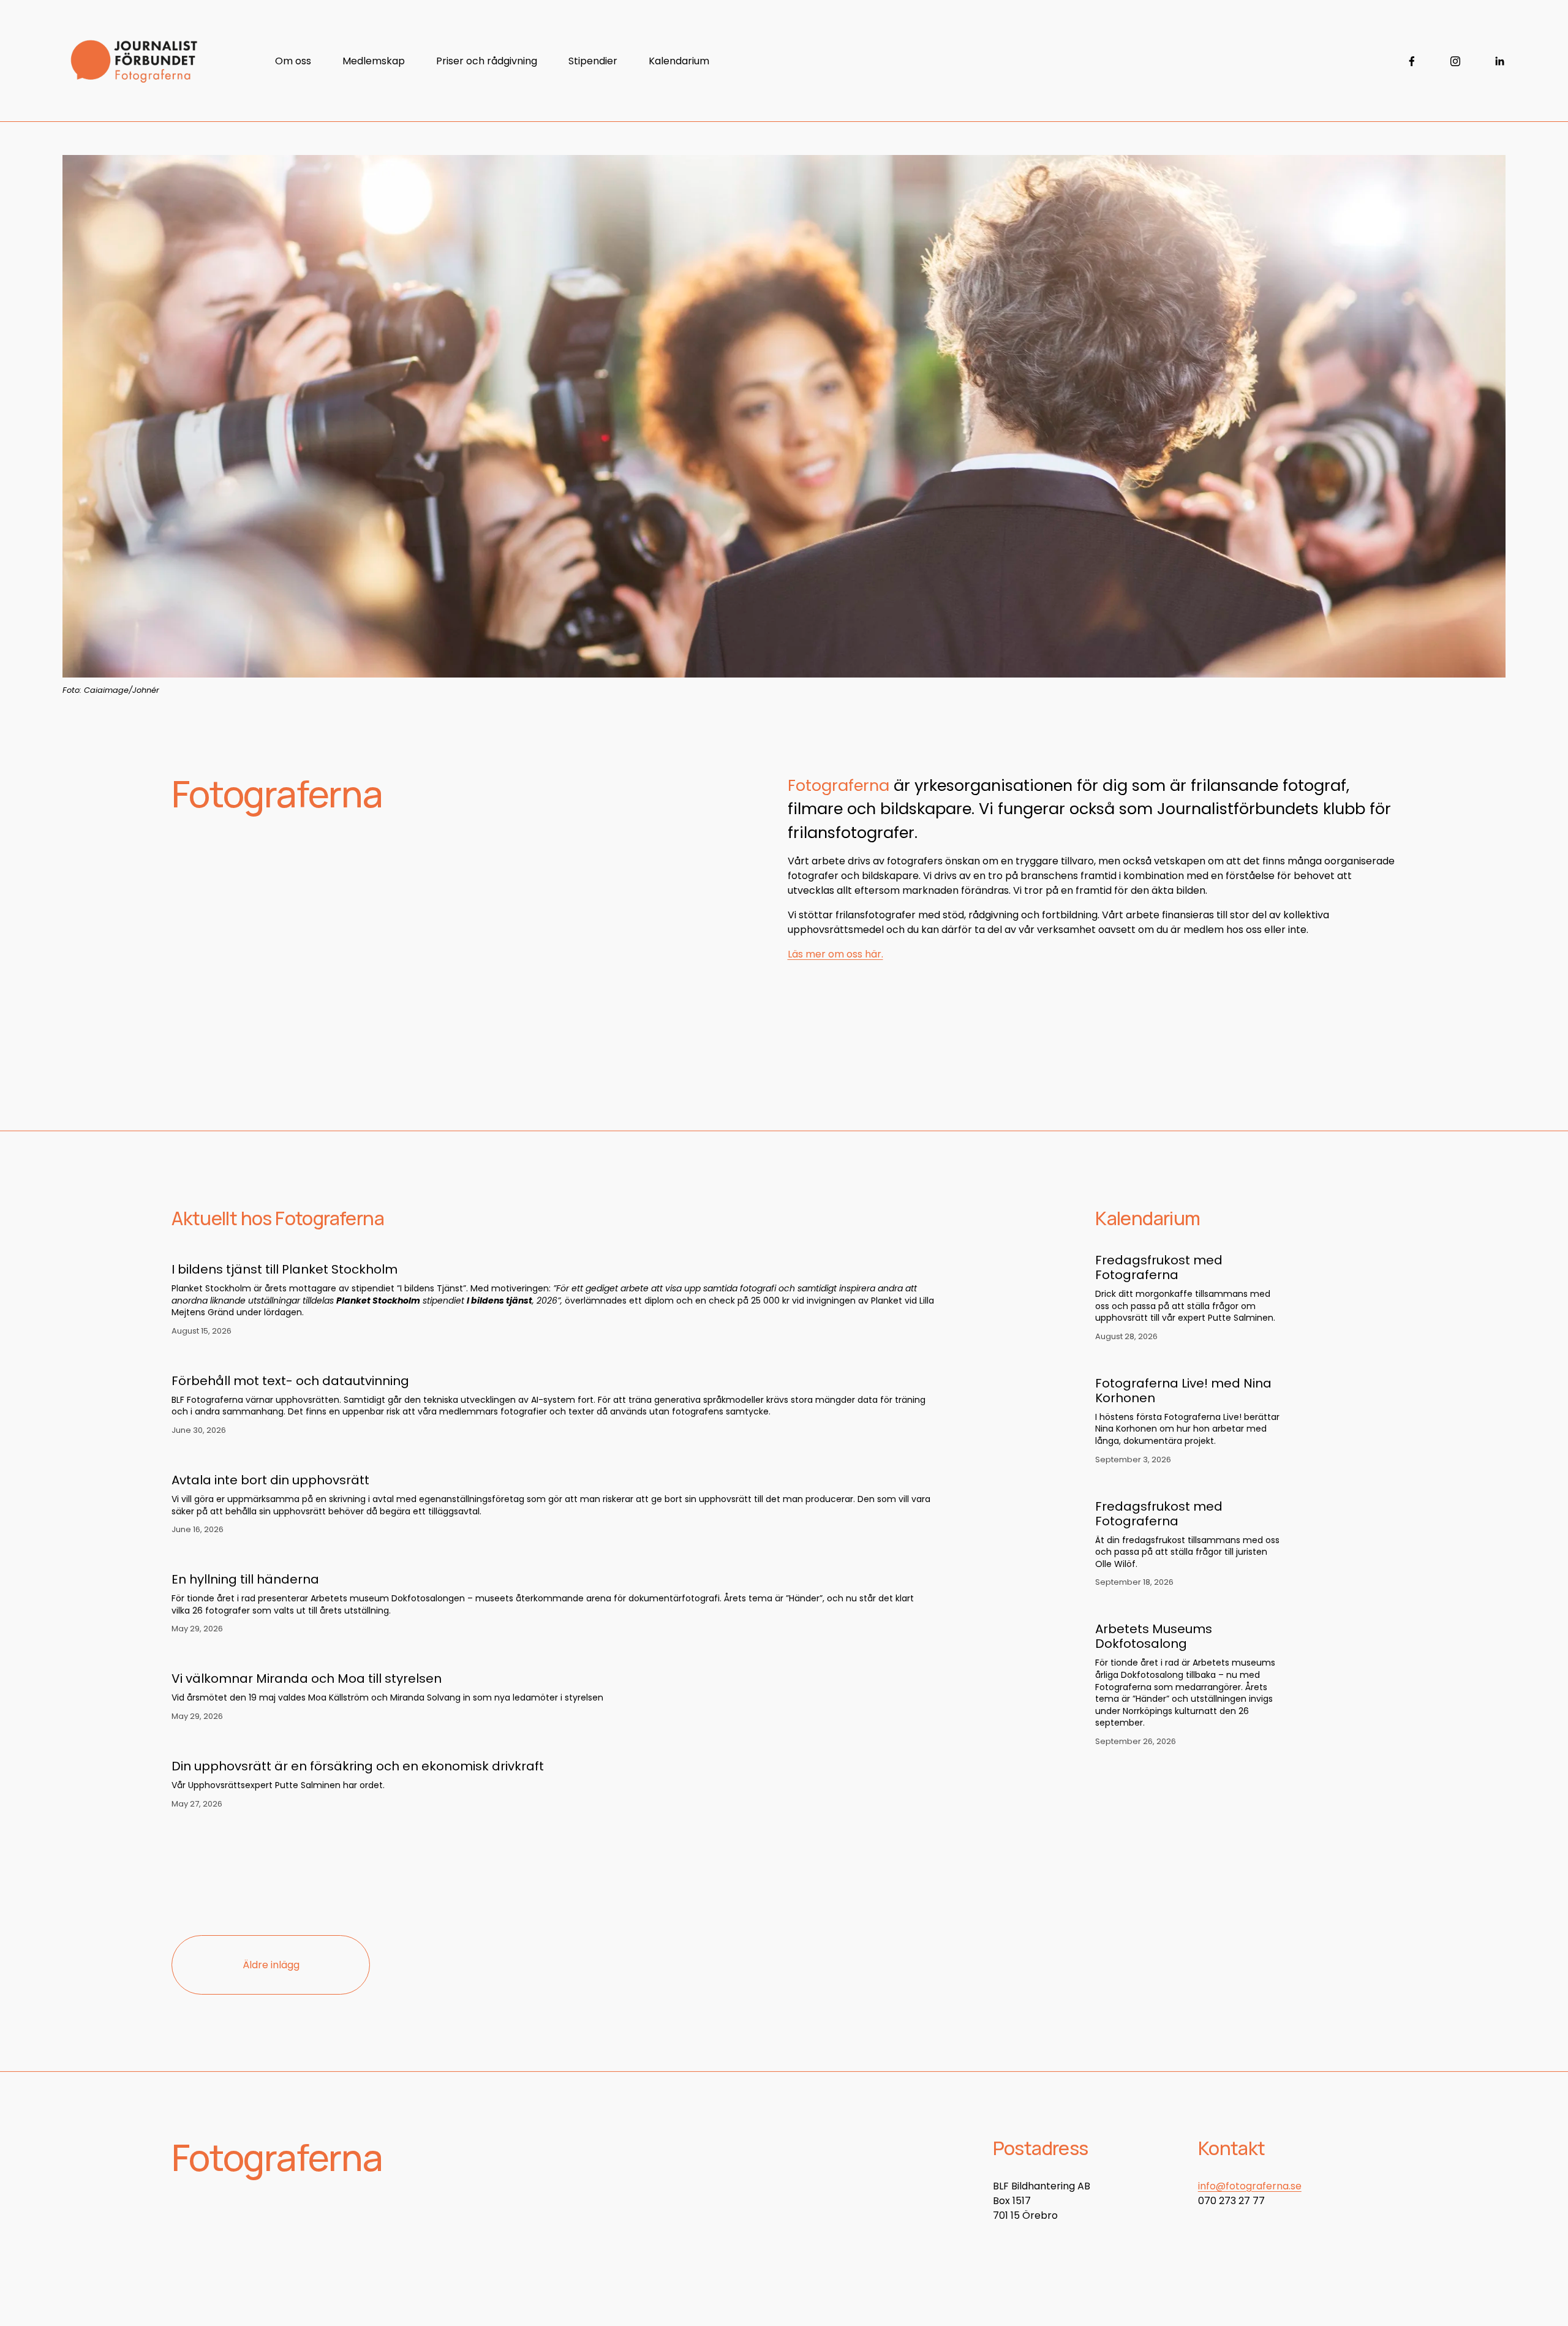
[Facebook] (1412, 61)
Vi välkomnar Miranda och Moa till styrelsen (307, 1678)
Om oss (293, 61)
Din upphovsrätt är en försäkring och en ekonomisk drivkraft (358, 1766)
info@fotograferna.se (1250, 2186)
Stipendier (593, 61)
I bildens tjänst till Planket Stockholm (285, 1269)
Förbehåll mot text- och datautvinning (290, 1381)
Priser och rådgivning (487, 61)
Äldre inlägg (271, 1965)
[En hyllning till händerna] (553, 1557)
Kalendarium (679, 61)
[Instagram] (1455, 61)
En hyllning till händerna (245, 1579)
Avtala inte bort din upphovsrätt (270, 1480)
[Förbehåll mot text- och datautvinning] (553, 1358)
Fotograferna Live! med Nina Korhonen (1183, 1391)
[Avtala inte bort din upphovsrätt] (553, 1457)
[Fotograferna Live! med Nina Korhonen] (1183, 1370)
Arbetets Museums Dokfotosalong (1154, 1636)
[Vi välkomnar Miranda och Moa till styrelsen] (387, 1656)
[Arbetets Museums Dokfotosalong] (1174, 1615)
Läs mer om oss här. (835, 954)
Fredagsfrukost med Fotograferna (1159, 1267)
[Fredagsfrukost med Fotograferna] (1174, 1247)
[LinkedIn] (1499, 61)
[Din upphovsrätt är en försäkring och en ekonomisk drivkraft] (358, 1743)
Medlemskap (374, 61)
